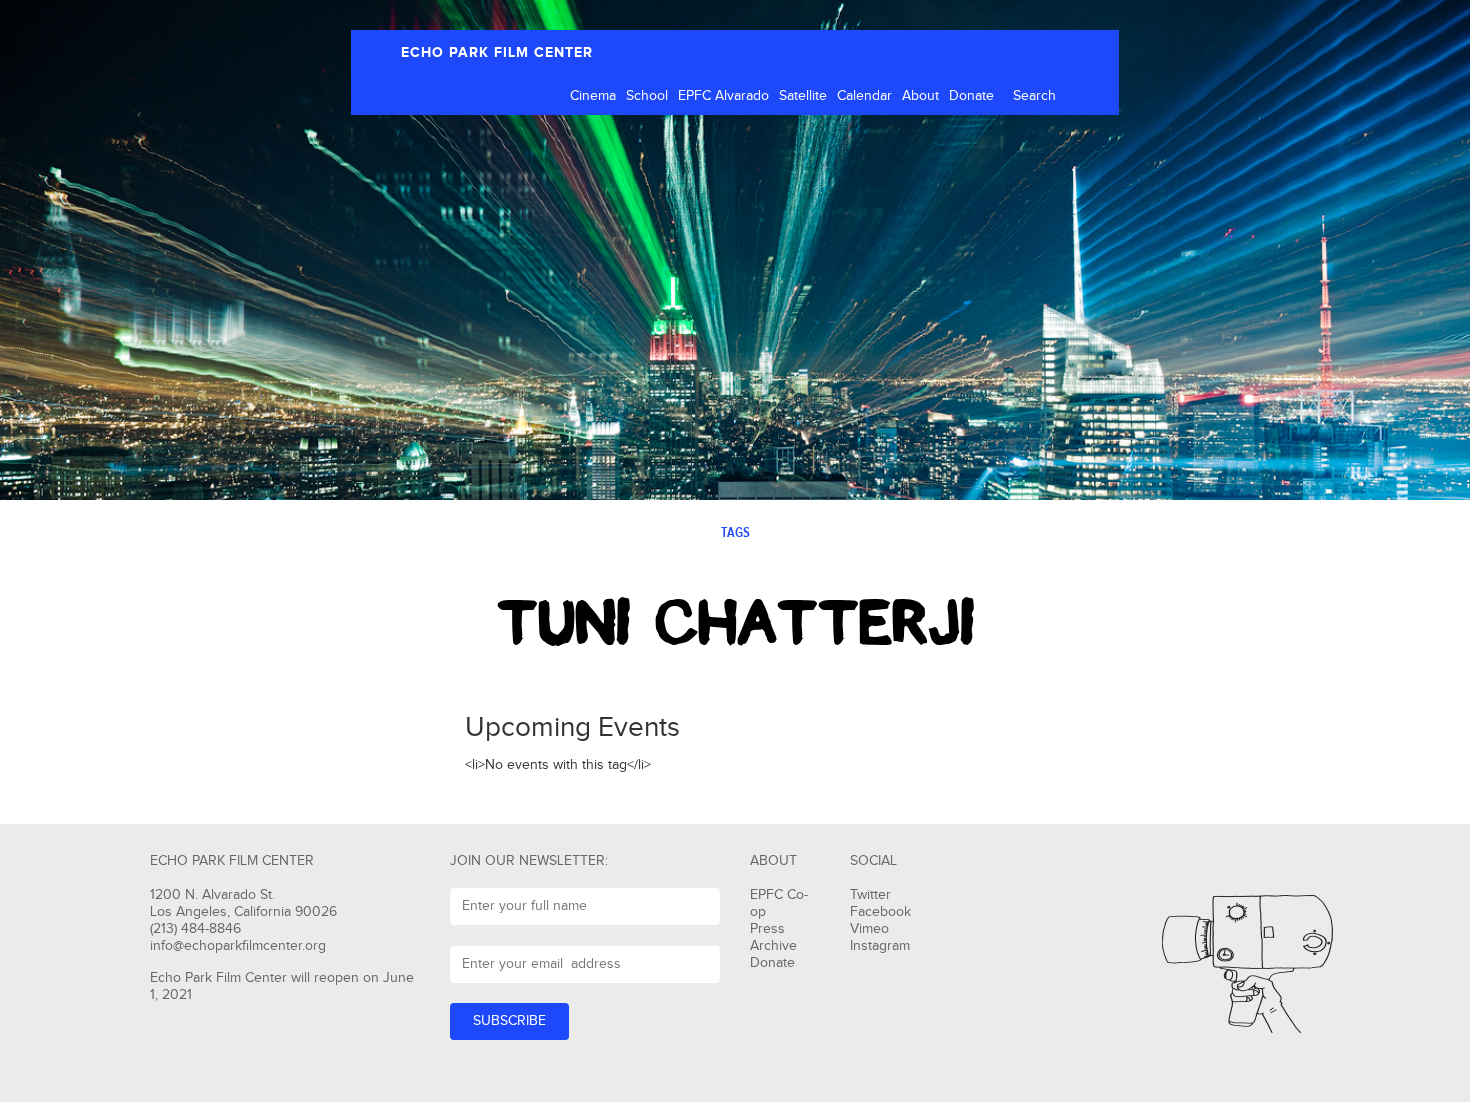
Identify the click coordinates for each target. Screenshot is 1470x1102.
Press (767, 929)
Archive (773, 946)
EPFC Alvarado (723, 96)
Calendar (864, 96)
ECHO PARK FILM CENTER (497, 52)
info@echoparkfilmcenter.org (238, 946)
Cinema (593, 96)
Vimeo (869, 929)
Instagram (880, 946)
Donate (971, 96)
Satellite (803, 96)
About (920, 96)
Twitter (870, 895)
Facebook (880, 912)
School (647, 96)
